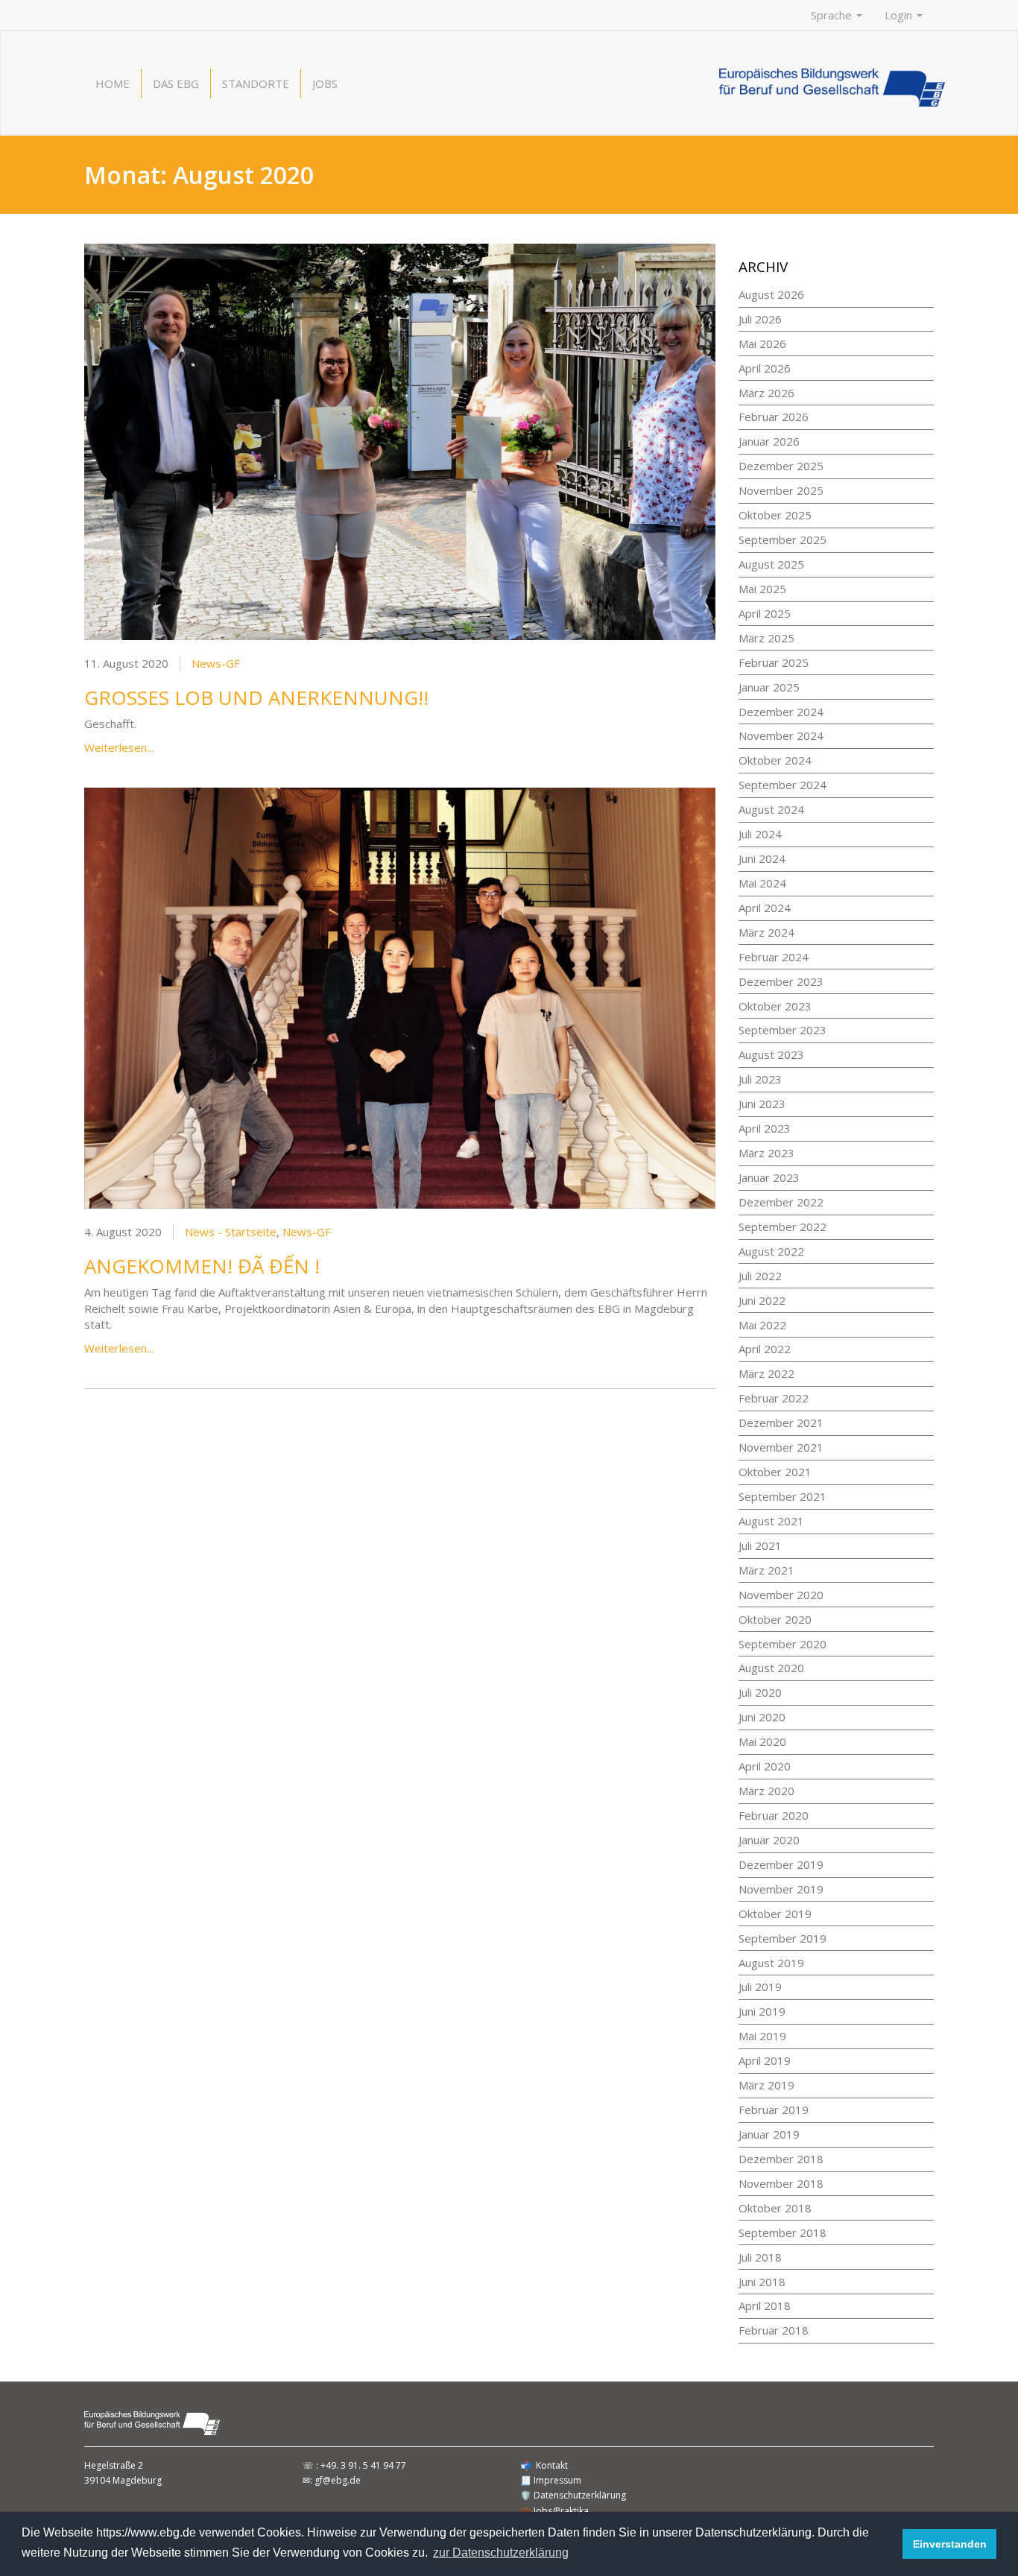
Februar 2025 (774, 662)
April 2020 (765, 1766)
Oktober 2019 (775, 1914)
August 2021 (771, 1521)
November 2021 (781, 1447)
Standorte (256, 83)
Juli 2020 (760, 1692)
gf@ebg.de (338, 2480)
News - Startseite (231, 1232)
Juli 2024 (760, 834)
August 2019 (771, 1963)
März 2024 (766, 932)
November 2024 (781, 735)
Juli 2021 (760, 1545)
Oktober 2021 (775, 1472)
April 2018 (765, 2306)
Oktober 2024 (775, 760)
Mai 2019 (762, 2036)
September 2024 (783, 785)
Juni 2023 (762, 1104)
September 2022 (783, 1227)
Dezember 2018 (781, 2159)
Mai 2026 (762, 344)
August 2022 (771, 1251)
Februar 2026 (774, 417)
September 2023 (783, 1030)
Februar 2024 (774, 957)
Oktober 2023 (775, 1006)
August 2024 (771, 809)
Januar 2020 (769, 1840)
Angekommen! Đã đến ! (202, 1266)
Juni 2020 (762, 1717)
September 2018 (783, 2232)
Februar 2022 (774, 1398)
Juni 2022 (762, 1300)
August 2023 (771, 1054)
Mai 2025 (762, 589)
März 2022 (766, 1373)
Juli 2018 (760, 2257)
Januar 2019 (769, 2134)
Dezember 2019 (781, 1864)
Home (113, 83)
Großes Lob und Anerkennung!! (256, 697)
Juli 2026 (760, 319)
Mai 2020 (762, 1741)
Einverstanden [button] (950, 2544)
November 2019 (781, 1889)
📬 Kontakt (544, 2465)
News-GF (216, 663)
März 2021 (766, 1570)
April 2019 (765, 2060)
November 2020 (781, 1595)
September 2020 (783, 1644)
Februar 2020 (774, 1815)
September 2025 (783, 539)
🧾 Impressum (551, 2480)
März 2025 (766, 638)
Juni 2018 (762, 2282)
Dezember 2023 (781, 981)
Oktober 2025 (775, 515)
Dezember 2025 (781, 466)
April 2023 (765, 1128)
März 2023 (766, 1153)
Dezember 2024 (781, 712)
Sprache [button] (833, 15)
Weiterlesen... (119, 747)
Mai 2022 (762, 1325)
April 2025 (765, 613)
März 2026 (766, 393)
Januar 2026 (769, 441)
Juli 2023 (760, 1079)
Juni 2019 (762, 2011)
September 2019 (783, 1938)
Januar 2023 (769, 1177)
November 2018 (781, 2183)
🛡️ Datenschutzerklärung (573, 2495)
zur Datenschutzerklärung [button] (501, 2553)
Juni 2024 (762, 858)
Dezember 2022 (781, 1202)
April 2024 (765, 908)
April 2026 (765, 368)
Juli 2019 (760, 1987)
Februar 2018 (774, 2330)
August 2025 (771, 564)
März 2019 (766, 2085)
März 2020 (766, 1791)
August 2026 (771, 294)
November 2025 (781, 490)
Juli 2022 (760, 1276)
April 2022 (765, 1349)
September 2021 (783, 1496)
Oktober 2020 (775, 1619)
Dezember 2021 (781, 1423)
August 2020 (771, 1668)
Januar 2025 (769, 687)
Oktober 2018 (775, 2208)
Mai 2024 (762, 883)
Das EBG (176, 83)
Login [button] (900, 15)
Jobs (325, 83)
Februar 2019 (774, 2110)
